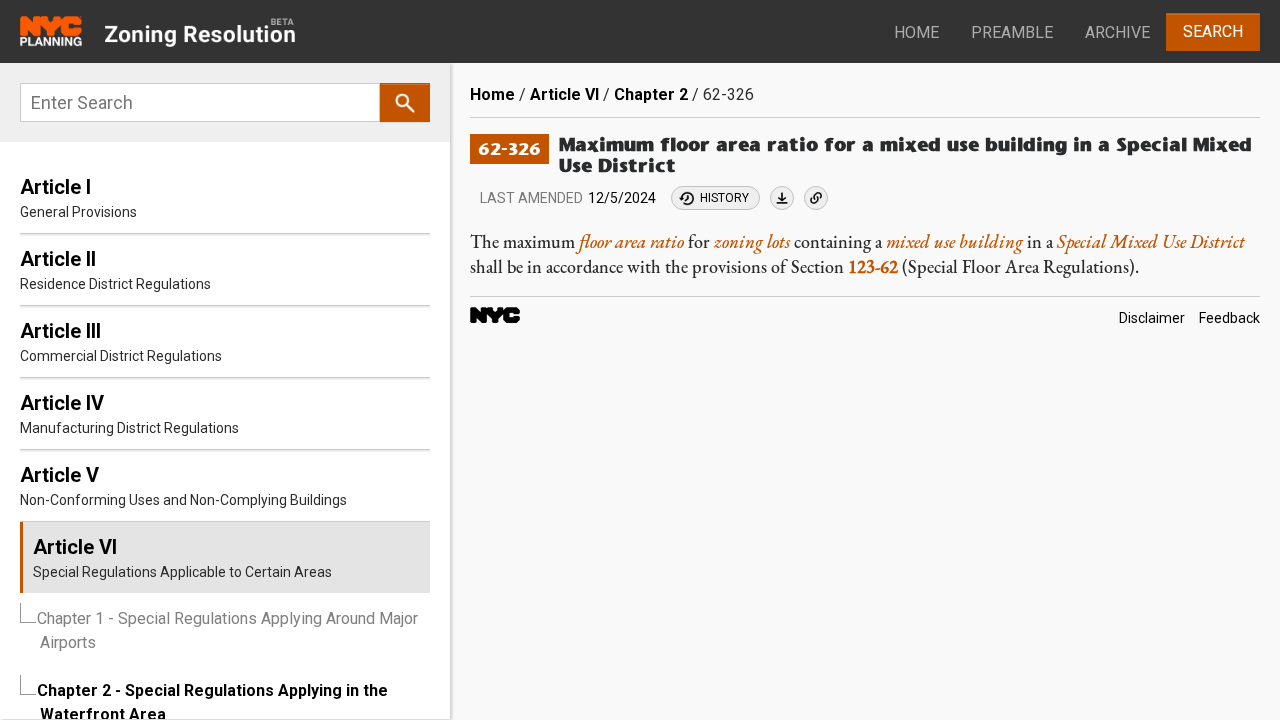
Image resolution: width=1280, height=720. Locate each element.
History (724, 198)
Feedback (1229, 319)
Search (1213, 31)
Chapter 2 (651, 94)
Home (916, 32)
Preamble (1012, 32)
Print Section (782, 198)
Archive (1117, 32)
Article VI (564, 94)
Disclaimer (1152, 319)
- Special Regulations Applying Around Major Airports (227, 630)
